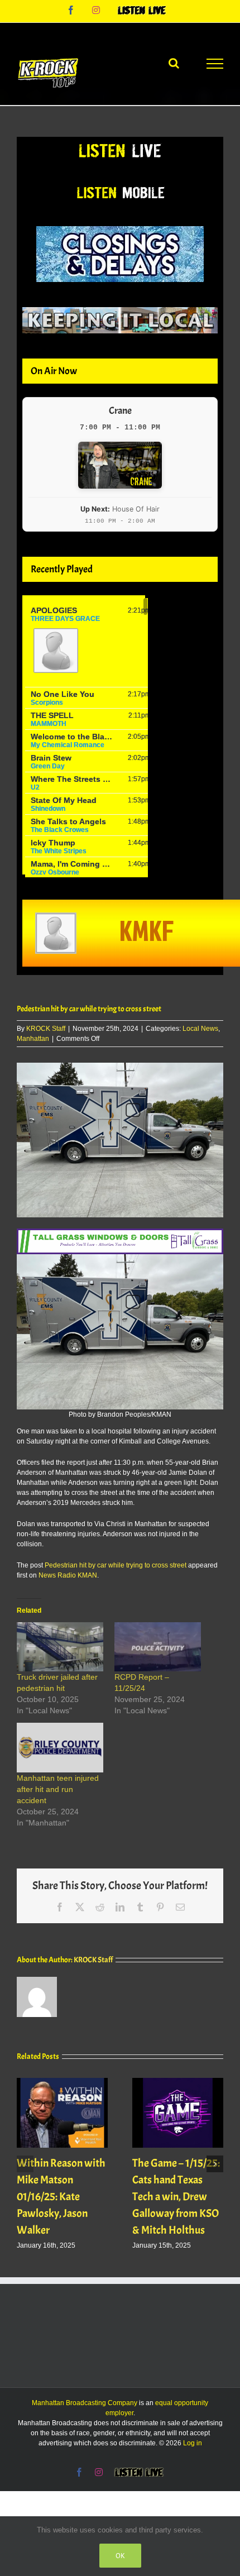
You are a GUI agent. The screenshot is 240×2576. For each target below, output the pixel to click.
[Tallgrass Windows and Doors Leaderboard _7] (120, 1234)
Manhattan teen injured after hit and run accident (58, 1789)
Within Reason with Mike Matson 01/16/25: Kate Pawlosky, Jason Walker (61, 2197)
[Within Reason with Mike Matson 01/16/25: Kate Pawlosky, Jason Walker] (62, 2082)
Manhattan (33, 1039)
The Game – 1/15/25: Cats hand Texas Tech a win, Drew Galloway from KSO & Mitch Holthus (176, 2197)
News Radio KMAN (68, 1575)
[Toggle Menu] (215, 64)
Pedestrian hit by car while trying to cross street (116, 1565)
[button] (25, 2164)
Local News (200, 1029)
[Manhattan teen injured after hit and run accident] (60, 1748)
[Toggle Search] (174, 63)
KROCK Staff (46, 1029)
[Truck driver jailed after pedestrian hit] (60, 1647)
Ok (120, 2556)
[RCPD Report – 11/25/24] (158, 1647)
